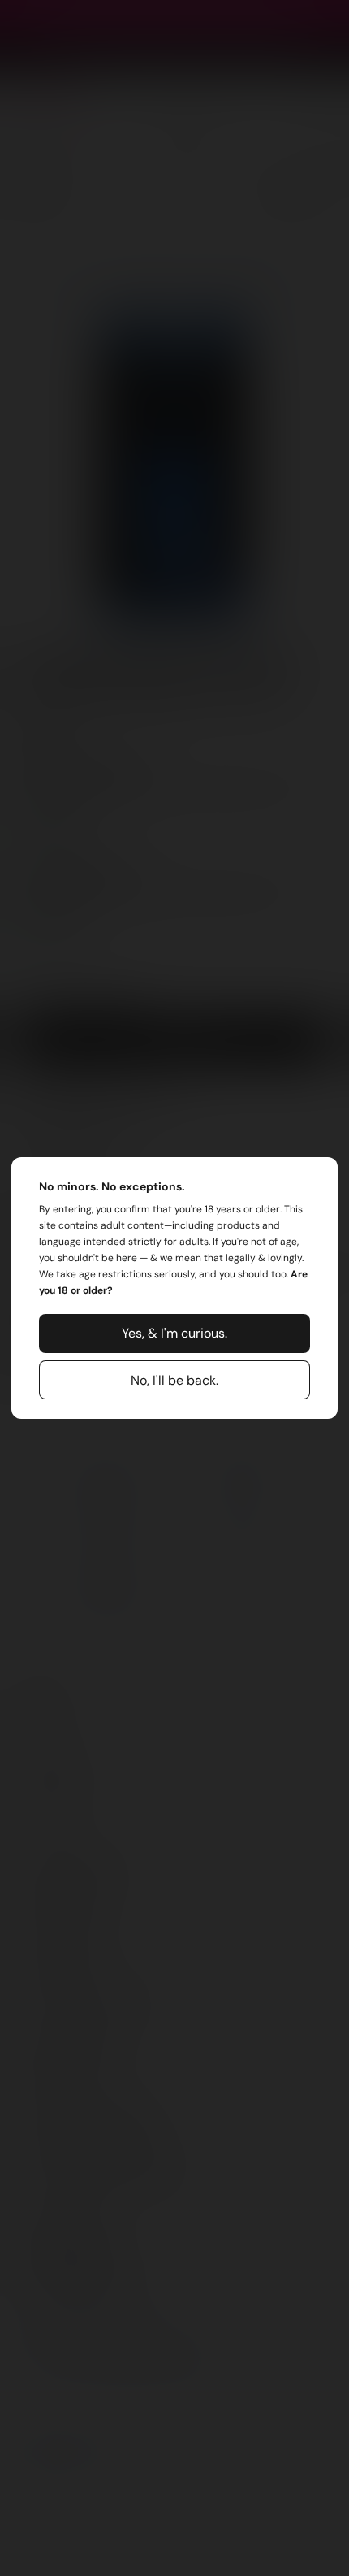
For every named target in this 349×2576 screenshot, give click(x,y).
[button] (174, 1334)
